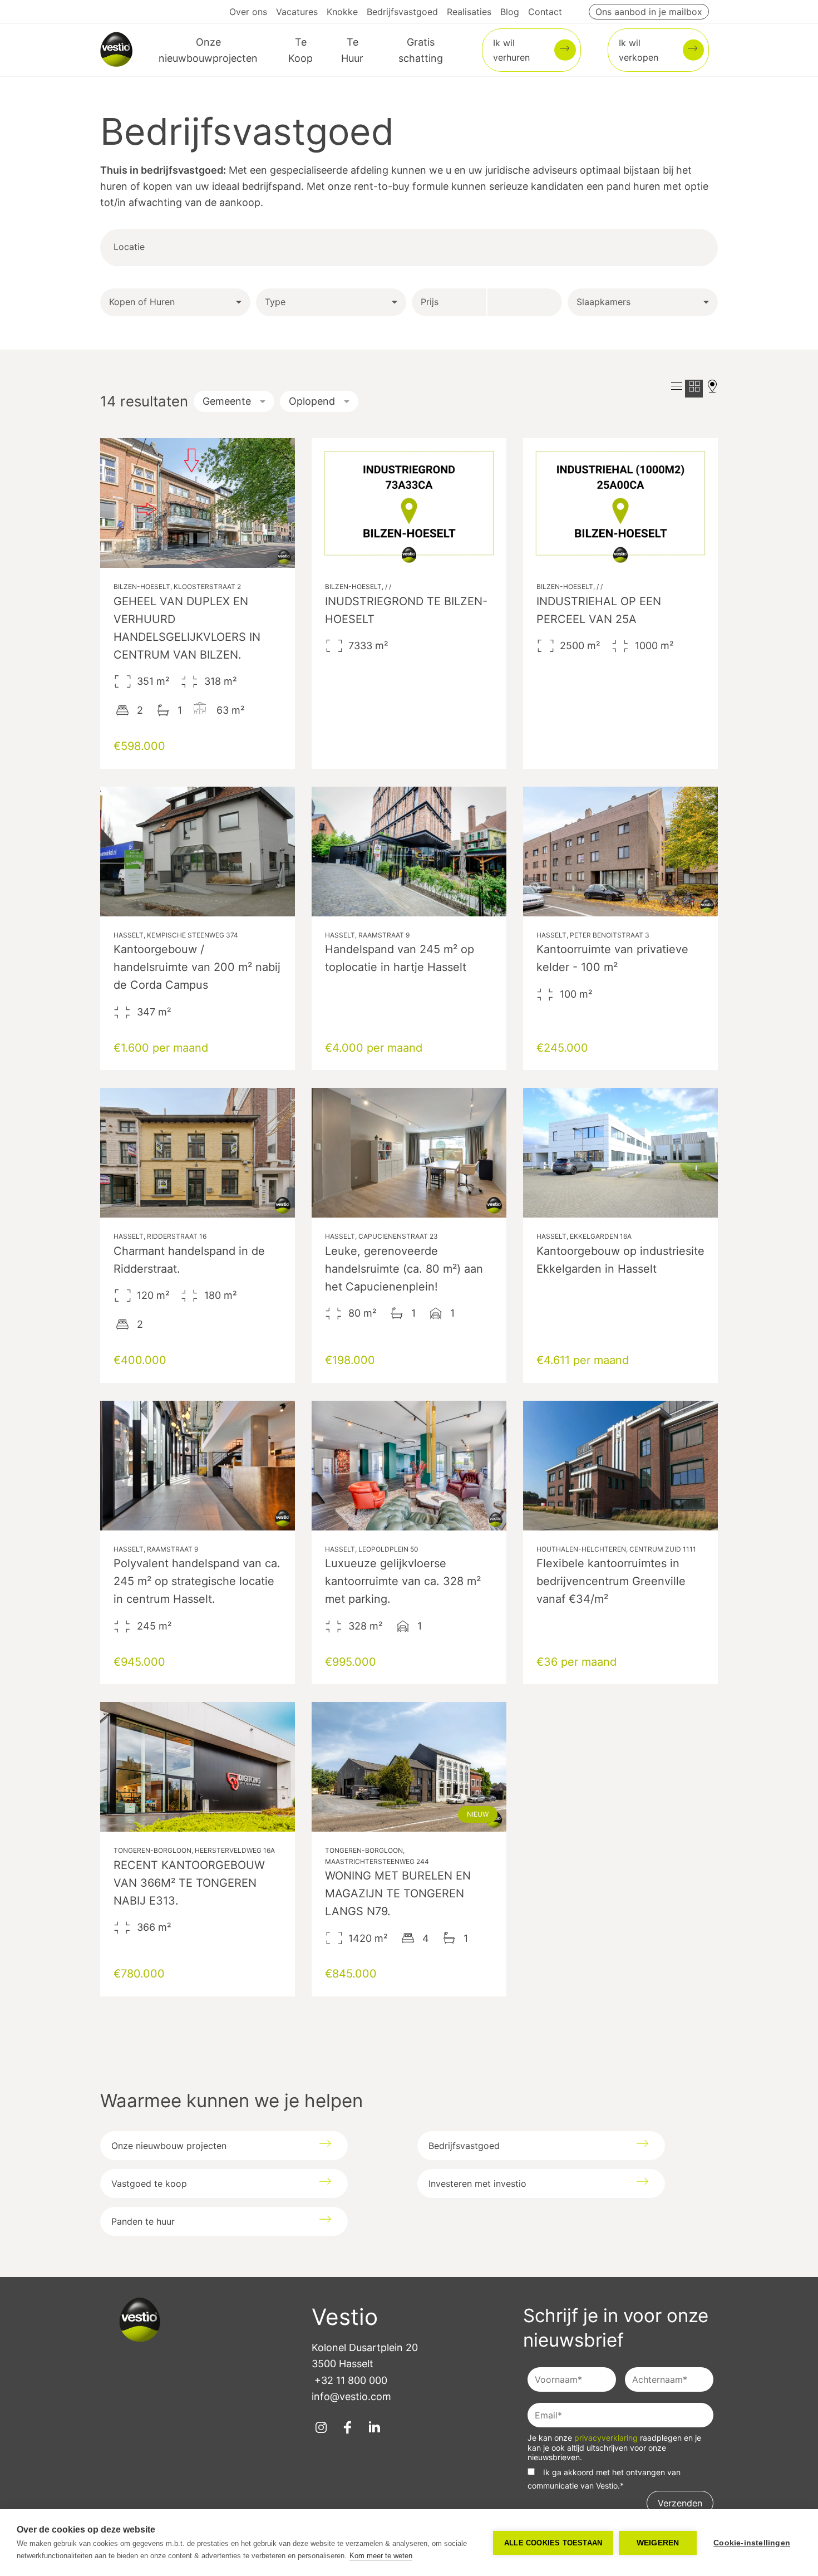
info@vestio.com (351, 2396)
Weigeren (658, 2543)
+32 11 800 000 (351, 2380)
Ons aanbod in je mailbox (649, 12)
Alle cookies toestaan (553, 2543)
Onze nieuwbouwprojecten (208, 50)
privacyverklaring (607, 2438)
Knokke (342, 12)
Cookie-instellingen (752, 2543)
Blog (510, 12)
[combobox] (188, 247)
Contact (545, 12)
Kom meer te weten (381, 2556)
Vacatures (297, 12)
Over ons (248, 12)
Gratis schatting (421, 50)
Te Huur (352, 50)
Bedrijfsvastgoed (402, 12)
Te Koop (300, 50)
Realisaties (469, 12)
